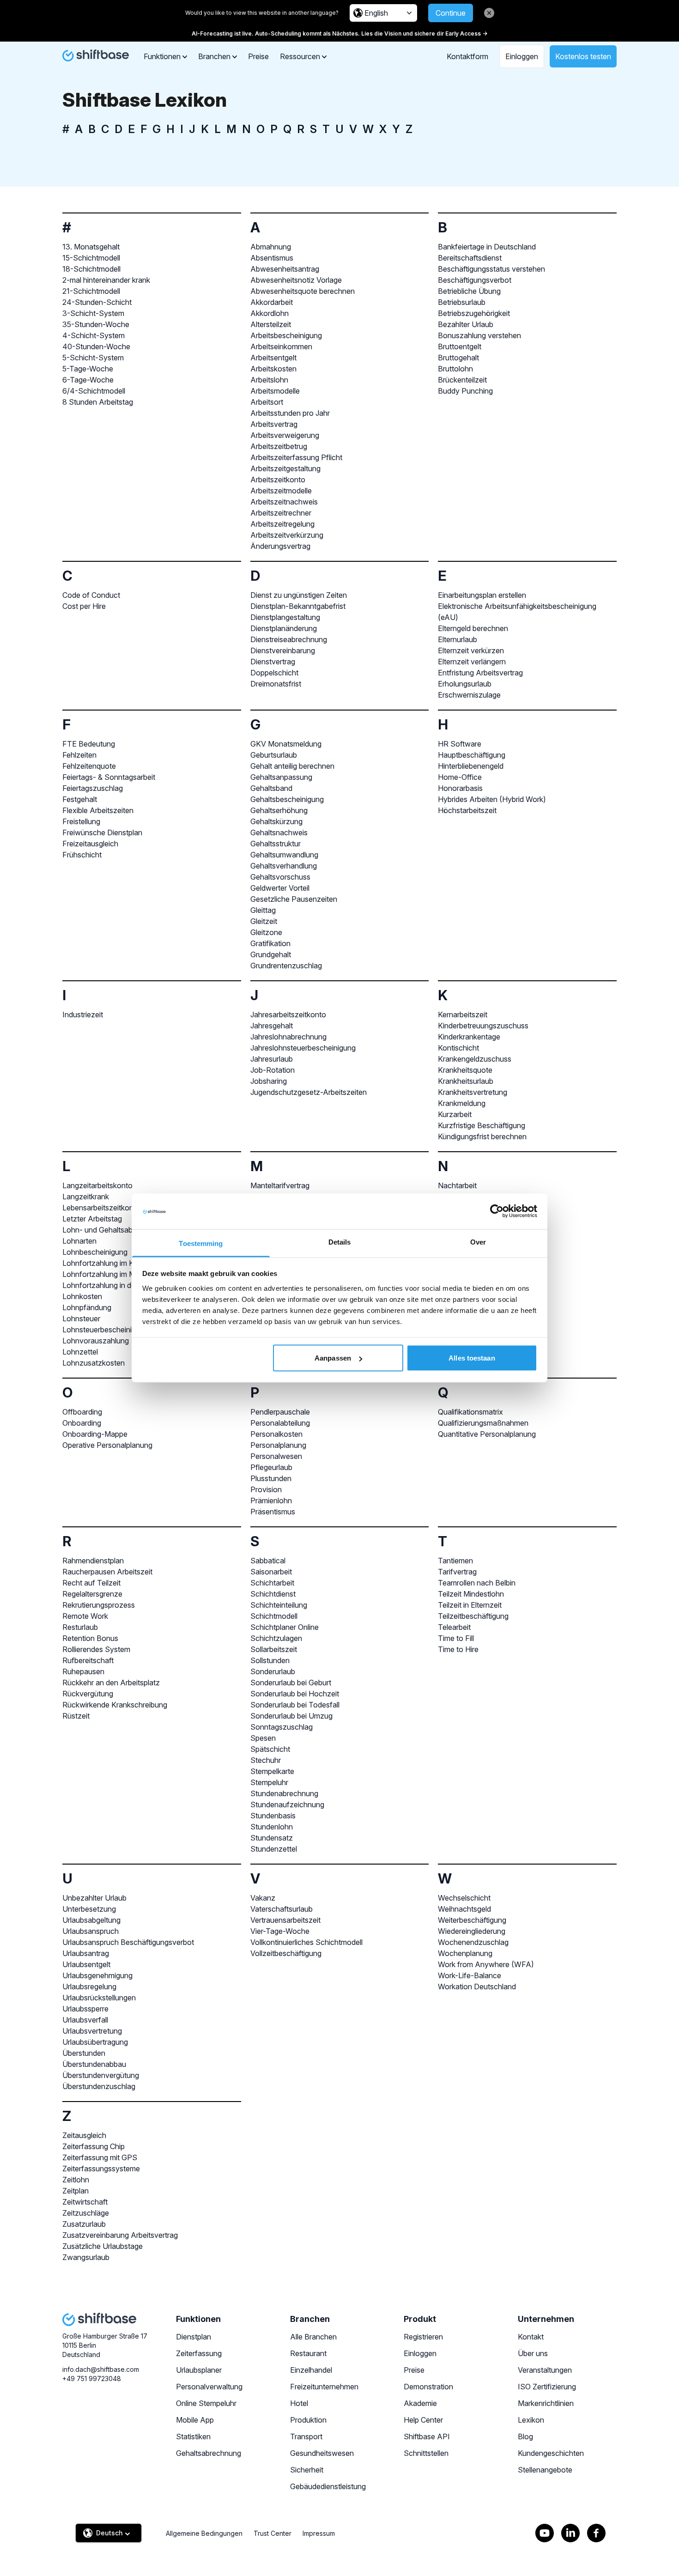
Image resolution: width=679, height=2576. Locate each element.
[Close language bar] (489, 13)
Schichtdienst (273, 1594)
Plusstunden (271, 1478)
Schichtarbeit (272, 1583)
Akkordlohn (270, 313)
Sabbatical (268, 1561)
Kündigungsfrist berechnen (482, 1136)
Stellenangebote (545, 2470)
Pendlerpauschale (280, 1412)
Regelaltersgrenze (92, 1594)
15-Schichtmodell (91, 258)
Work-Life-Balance (470, 1975)
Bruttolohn (455, 369)
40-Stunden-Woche (96, 346)
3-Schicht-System (93, 313)
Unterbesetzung (89, 1909)
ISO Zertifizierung (547, 2387)
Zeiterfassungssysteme (101, 2169)
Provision (266, 1489)
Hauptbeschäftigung (472, 755)
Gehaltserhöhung (279, 810)
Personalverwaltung (209, 2387)
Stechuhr (266, 1760)
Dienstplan (194, 2337)
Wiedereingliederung (472, 1931)
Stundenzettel (274, 1849)
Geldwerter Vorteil (280, 888)
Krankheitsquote (465, 1070)
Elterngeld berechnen (473, 628)
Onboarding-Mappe (95, 1434)
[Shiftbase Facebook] (596, 2533)
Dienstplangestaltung (285, 617)
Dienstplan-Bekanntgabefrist (298, 606)
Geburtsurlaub (274, 755)
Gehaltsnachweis (279, 832)
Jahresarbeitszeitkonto (288, 1015)
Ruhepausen (83, 1671)
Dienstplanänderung (284, 628)
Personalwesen (276, 1456)
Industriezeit (83, 1015)
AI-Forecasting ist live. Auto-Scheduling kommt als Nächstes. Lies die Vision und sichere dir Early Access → (339, 33)
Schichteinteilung (279, 1605)
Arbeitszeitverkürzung (287, 535)
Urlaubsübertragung (95, 2042)
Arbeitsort (267, 402)
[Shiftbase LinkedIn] (570, 2533)
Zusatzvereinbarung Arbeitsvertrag (120, 2235)
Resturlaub (80, 1627)
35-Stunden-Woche (96, 324)
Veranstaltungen (545, 2370)
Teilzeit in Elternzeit (470, 1605)
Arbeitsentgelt (273, 358)
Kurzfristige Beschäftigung (482, 1125)
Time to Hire (458, 1649)
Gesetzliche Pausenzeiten (294, 899)
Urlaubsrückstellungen (99, 1998)
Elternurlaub (458, 639)
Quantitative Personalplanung (487, 1434)
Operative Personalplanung (107, 1445)
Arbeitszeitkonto (278, 480)
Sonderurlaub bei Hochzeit (295, 1694)
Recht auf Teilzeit (91, 1583)
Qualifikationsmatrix (470, 1412)
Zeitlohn (76, 2180)
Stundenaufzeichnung (287, 1804)
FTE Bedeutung (89, 744)
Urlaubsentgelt (86, 1964)
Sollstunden (270, 1660)
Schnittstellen (426, 2453)
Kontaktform (467, 56)
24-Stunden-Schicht (97, 302)
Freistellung (81, 821)
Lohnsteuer (81, 1318)
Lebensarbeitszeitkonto (101, 1208)
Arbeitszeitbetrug (279, 446)
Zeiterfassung (199, 2353)
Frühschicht (82, 855)
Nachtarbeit (457, 1185)
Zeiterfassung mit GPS (100, 2157)
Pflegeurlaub (271, 1467)
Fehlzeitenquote (89, 766)
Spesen (263, 1738)
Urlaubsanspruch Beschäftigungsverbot (128, 1942)
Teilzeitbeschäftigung (473, 1616)
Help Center (423, 2420)
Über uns (533, 2353)
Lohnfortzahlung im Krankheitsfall (118, 1263)
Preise (258, 56)
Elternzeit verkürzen (471, 650)
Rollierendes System (96, 1649)
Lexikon (531, 2420)
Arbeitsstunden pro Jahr (290, 413)
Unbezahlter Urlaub (94, 1898)
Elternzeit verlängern (472, 662)
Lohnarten (79, 1241)
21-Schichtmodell (91, 291)
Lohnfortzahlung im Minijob (107, 1274)
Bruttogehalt (458, 358)
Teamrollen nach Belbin (477, 1583)
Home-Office (460, 777)
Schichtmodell (274, 1616)
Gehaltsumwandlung (284, 855)
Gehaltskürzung (276, 821)
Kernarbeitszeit (463, 1015)
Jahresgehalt (272, 1026)
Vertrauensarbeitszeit (285, 1920)
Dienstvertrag (273, 662)
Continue (451, 13)
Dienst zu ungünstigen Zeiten (299, 595)
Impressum (319, 2533)
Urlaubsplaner (199, 2370)
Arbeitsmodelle (275, 391)
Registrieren (423, 2337)
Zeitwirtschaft (85, 2202)
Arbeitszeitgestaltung (285, 468)
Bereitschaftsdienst (470, 258)
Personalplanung (278, 1445)
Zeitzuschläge (86, 2213)
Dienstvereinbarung (283, 650)
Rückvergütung (88, 1694)
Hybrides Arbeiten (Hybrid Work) (492, 799)
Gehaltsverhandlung (284, 866)
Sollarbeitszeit (274, 1649)
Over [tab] (478, 1242)
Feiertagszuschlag (93, 788)
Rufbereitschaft (88, 1660)
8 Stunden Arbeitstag (98, 402)
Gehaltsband (271, 788)
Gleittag (263, 910)
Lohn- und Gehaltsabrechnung (113, 1230)
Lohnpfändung (87, 1307)
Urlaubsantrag (86, 1953)
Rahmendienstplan (93, 1561)
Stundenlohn (272, 1827)
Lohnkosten (82, 1296)
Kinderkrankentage (469, 1037)
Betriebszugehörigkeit (474, 313)
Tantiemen (455, 1561)
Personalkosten (276, 1434)
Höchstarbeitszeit (467, 810)
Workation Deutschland (477, 1987)
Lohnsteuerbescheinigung (105, 1330)
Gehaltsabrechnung (209, 2453)
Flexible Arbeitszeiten (98, 810)
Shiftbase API (427, 2436)
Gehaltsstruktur (276, 844)
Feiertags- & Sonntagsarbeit (109, 777)
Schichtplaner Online (285, 1627)
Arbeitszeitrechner (281, 513)
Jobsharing (269, 1081)
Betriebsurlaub (462, 302)
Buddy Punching (465, 391)
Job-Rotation (273, 1070)
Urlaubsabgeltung (91, 1920)
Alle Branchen (313, 2337)
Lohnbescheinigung (95, 1252)
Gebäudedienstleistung (328, 2486)
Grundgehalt (271, 954)
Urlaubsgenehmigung (97, 1975)
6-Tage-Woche (88, 380)
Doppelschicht (274, 673)
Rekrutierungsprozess (99, 1605)
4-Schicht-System (94, 335)
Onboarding (82, 1423)
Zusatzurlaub (84, 2224)
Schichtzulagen (276, 1638)
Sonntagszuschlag (282, 1727)
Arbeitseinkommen (281, 346)
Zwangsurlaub (86, 2257)
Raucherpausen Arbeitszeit (107, 1572)
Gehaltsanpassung (281, 777)
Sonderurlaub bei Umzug (291, 1716)
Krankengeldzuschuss (475, 1059)
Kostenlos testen (583, 56)
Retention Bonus (90, 1638)
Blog (525, 2436)
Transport (306, 2436)
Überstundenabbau (94, 2064)
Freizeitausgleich (90, 844)
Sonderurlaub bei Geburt (291, 1683)
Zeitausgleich (84, 2135)
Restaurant (308, 2353)
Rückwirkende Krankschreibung (115, 1705)
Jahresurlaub (272, 1059)
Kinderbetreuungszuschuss (483, 1026)
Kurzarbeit (455, 1114)
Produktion (308, 2420)
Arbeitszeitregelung (282, 524)
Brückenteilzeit (462, 380)
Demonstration (428, 2387)
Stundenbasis (273, 1816)
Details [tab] (340, 1242)
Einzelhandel (311, 2370)
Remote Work (85, 1616)
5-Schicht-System (93, 358)
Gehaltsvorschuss (280, 877)
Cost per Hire (84, 606)
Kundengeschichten (551, 2453)
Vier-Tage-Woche (280, 1931)
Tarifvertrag (457, 1572)
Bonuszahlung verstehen (479, 335)
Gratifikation (270, 943)
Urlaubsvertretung (92, 2031)
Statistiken (193, 2436)
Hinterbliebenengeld (471, 766)
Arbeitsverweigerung (285, 435)
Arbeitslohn (269, 380)
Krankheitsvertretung (473, 1092)
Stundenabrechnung (284, 1793)
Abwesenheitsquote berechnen (303, 291)
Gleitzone (266, 932)
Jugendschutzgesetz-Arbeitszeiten (309, 1092)
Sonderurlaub (273, 1671)
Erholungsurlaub (465, 684)
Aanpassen (333, 1358)
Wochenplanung (465, 1953)
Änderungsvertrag (280, 546)
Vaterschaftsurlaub (282, 1909)
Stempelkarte (272, 1771)
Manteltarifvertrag (280, 1185)
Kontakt (531, 2337)
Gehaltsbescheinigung (287, 799)
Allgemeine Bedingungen (204, 2533)
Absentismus (272, 258)
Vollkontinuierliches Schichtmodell (306, 1942)
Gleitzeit (264, 921)
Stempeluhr (269, 1782)
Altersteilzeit (271, 324)
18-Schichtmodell (91, 269)
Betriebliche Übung (469, 291)
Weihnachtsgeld (464, 1909)
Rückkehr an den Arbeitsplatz (111, 1683)
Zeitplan (76, 2191)
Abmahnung (271, 247)
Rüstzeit (76, 1716)
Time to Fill (456, 1638)
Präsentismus (273, 1512)
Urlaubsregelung (89, 1987)
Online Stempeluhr (206, 2403)
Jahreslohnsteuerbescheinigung (303, 1048)
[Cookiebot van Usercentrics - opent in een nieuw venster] (497, 1211)
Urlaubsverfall (85, 2020)
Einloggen (522, 56)
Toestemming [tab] (201, 1243)
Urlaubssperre (85, 2009)
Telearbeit (454, 1627)
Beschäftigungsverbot (475, 280)
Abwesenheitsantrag (285, 269)
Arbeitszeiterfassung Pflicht (296, 457)
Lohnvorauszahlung (96, 1341)
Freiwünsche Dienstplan (102, 832)
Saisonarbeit (271, 1572)
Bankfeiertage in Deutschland (487, 247)
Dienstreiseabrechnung (289, 639)
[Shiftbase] (96, 55)
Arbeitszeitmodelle (281, 491)
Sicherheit (307, 2470)
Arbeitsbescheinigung (286, 335)
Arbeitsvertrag (274, 424)
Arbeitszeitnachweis (284, 502)
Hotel (299, 2403)
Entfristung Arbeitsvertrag (480, 673)
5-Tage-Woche (88, 369)
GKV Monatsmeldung (286, 744)
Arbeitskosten (273, 369)
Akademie (420, 2403)
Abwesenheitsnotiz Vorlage (296, 280)
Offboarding (82, 1412)
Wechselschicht (464, 1898)
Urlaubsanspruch (91, 1931)
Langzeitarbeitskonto (97, 1185)
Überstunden (84, 2053)
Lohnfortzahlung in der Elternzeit (116, 1285)
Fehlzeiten (79, 755)
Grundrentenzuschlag (286, 966)
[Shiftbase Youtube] (545, 2533)
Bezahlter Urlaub (466, 324)
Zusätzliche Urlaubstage (103, 2246)
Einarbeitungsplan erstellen (482, 595)
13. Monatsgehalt (91, 247)
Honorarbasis (460, 788)
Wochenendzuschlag (473, 1942)
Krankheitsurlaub (466, 1081)
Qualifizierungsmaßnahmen (483, 1423)
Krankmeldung (462, 1103)
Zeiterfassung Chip (94, 2146)
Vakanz (263, 1898)
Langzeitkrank (86, 1197)
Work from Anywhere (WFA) (486, 1964)
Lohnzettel (80, 1352)
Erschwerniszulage (469, 695)
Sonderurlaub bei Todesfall (295, 1705)
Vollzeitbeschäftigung (286, 1953)
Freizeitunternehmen (324, 2387)
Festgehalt (80, 799)
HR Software (460, 744)
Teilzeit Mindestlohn (471, 1594)
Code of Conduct (91, 595)
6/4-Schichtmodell (94, 391)
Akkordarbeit (272, 302)
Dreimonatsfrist (276, 684)
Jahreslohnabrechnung (288, 1037)
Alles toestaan (472, 1358)
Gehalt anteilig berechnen (292, 766)
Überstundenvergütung (101, 2075)
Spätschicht (270, 1749)
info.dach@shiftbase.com (101, 2369)
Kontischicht (458, 1048)
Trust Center (273, 2533)
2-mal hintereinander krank (106, 280)
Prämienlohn (271, 1501)
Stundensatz (272, 1838)
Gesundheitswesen (322, 2453)
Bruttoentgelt (460, 346)
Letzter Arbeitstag (92, 1219)
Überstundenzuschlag (99, 2086)
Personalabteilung (280, 1423)
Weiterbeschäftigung (472, 1920)
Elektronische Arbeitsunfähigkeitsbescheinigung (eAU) (517, 612)
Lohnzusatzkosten (94, 1363)
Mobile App (195, 2420)
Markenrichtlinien (546, 2403)
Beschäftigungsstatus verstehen (491, 269)
